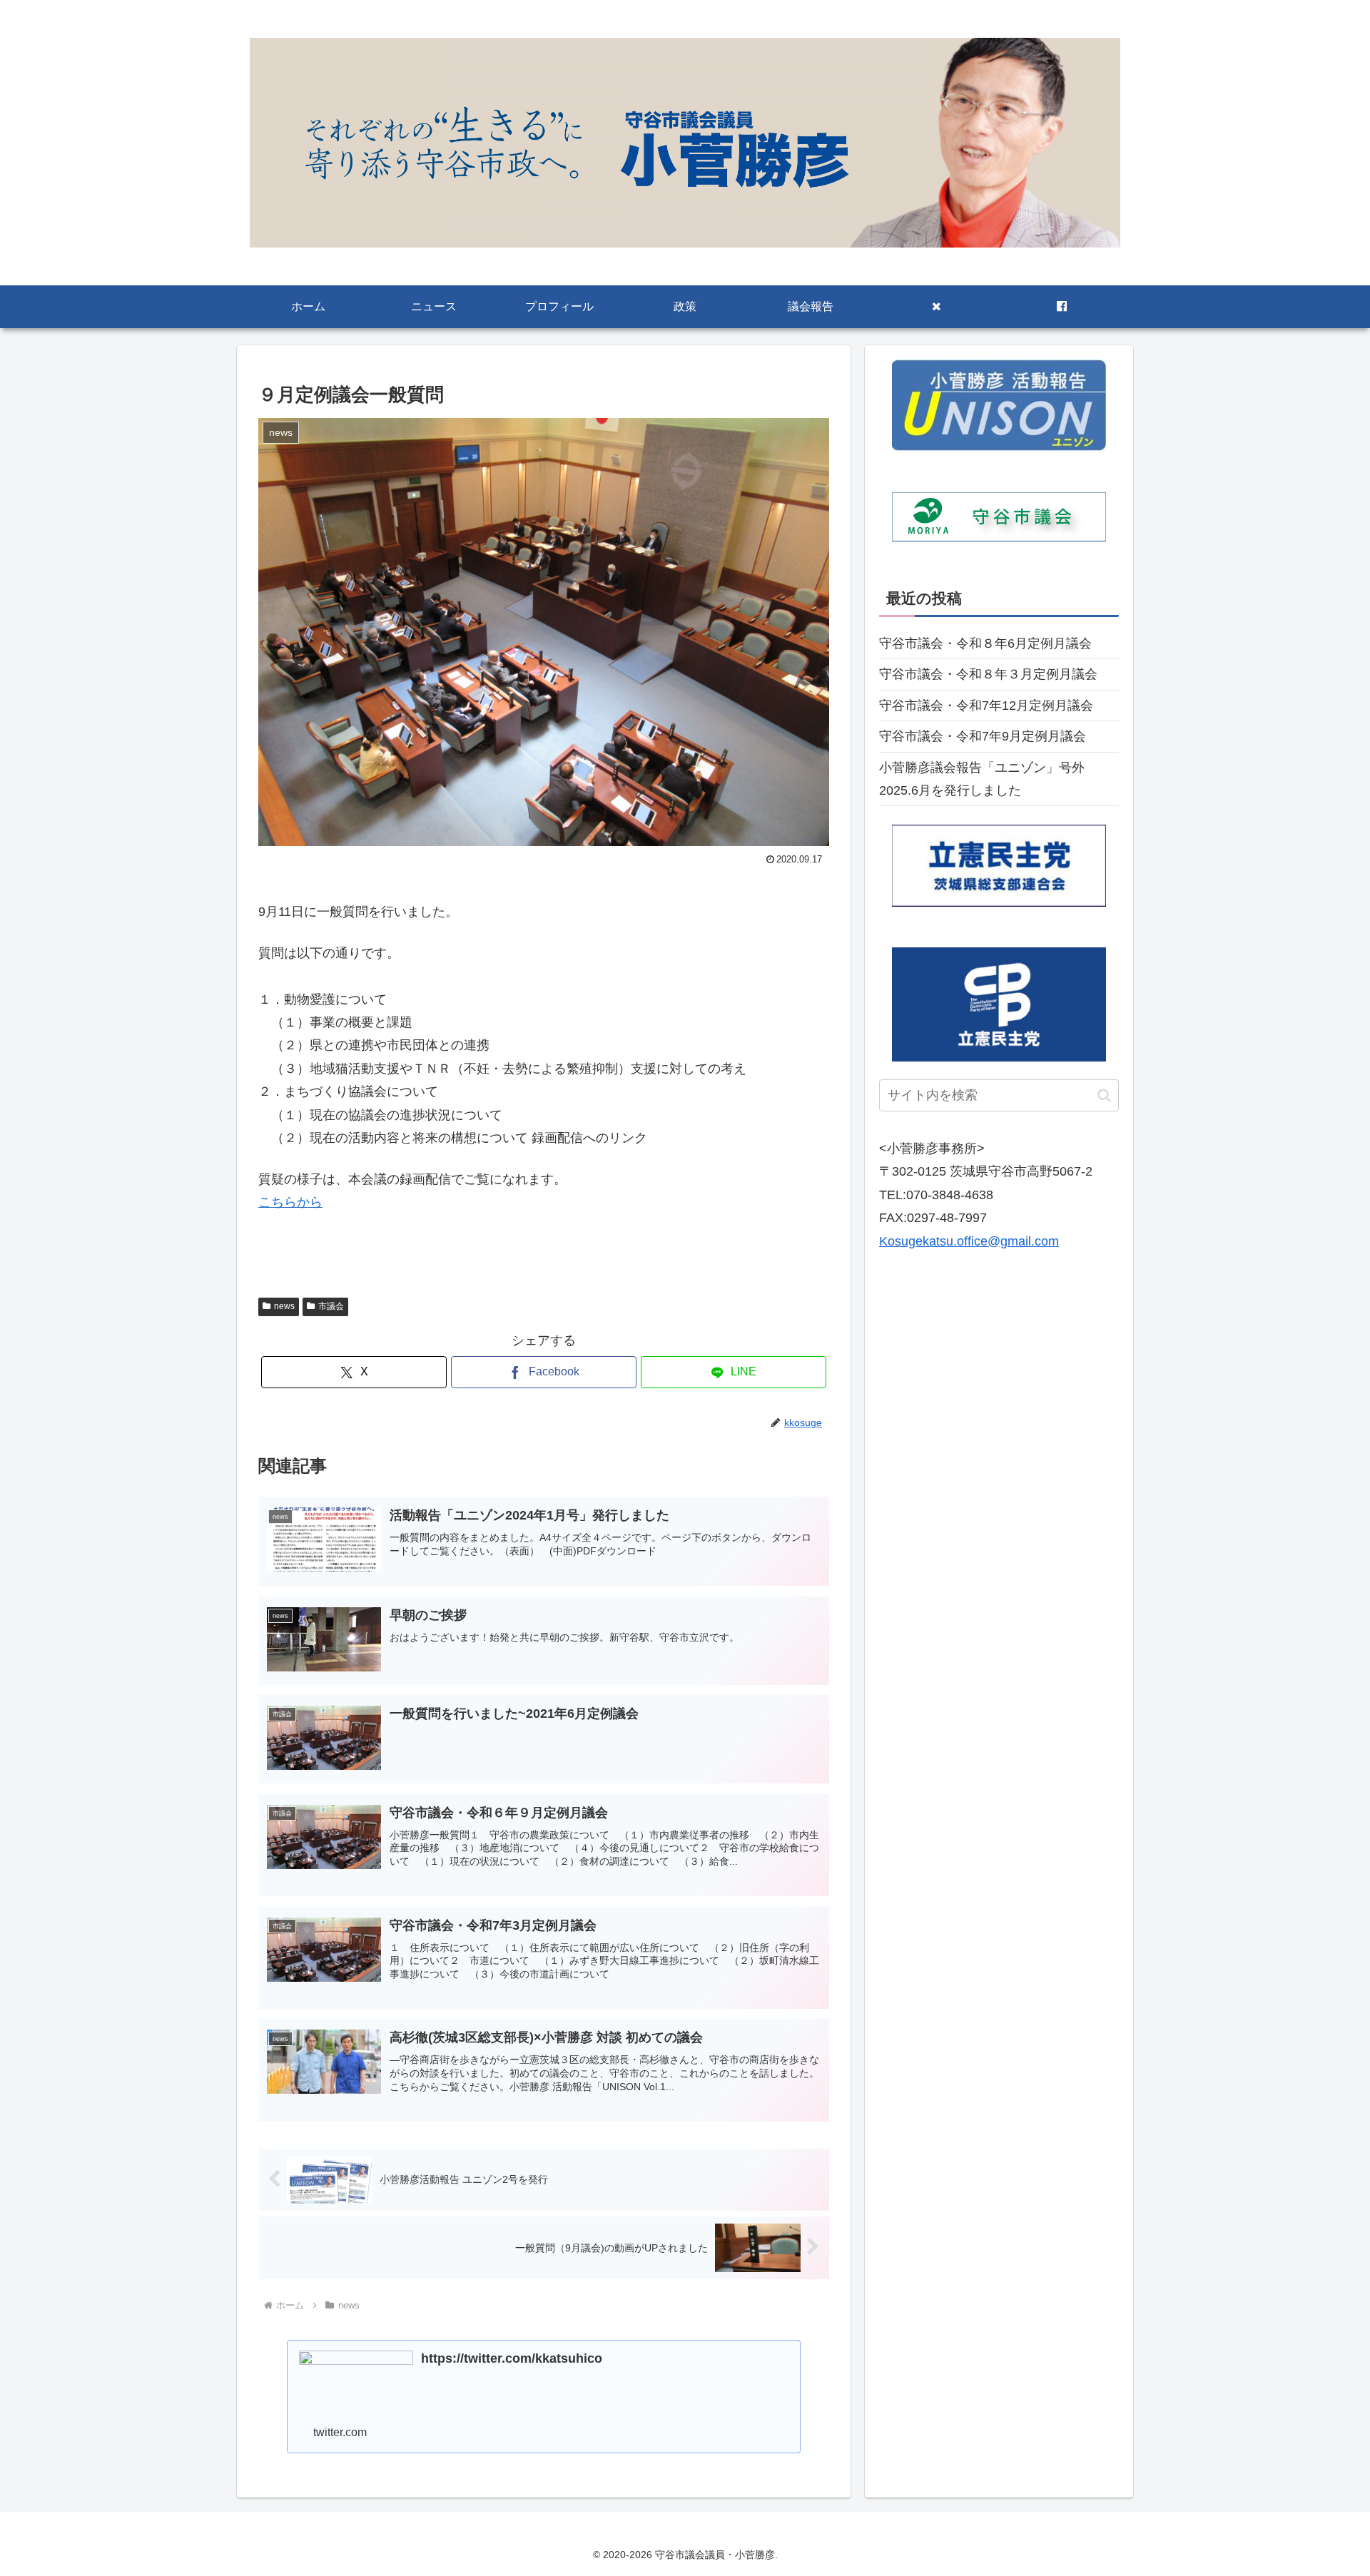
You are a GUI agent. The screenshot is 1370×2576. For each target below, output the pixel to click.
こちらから (290, 1202)
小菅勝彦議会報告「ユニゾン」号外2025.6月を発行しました (982, 779)
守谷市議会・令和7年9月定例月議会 (983, 736)
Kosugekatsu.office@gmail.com (969, 1241)
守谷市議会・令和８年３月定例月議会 (988, 674)
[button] (1104, 1095)
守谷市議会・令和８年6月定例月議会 (985, 643)
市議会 (331, 1306)
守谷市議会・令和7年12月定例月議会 (986, 706)
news (284, 1306)
